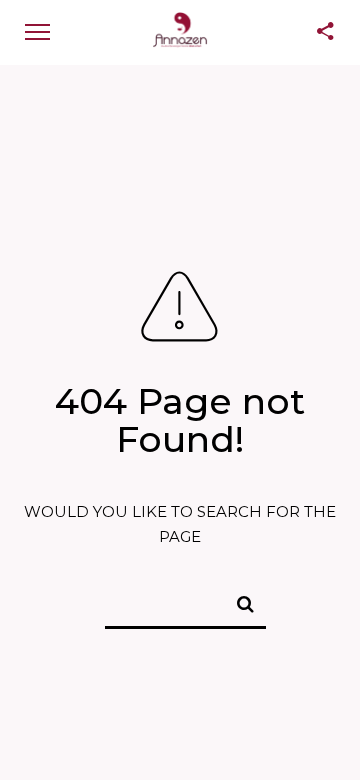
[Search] (237, 601)
